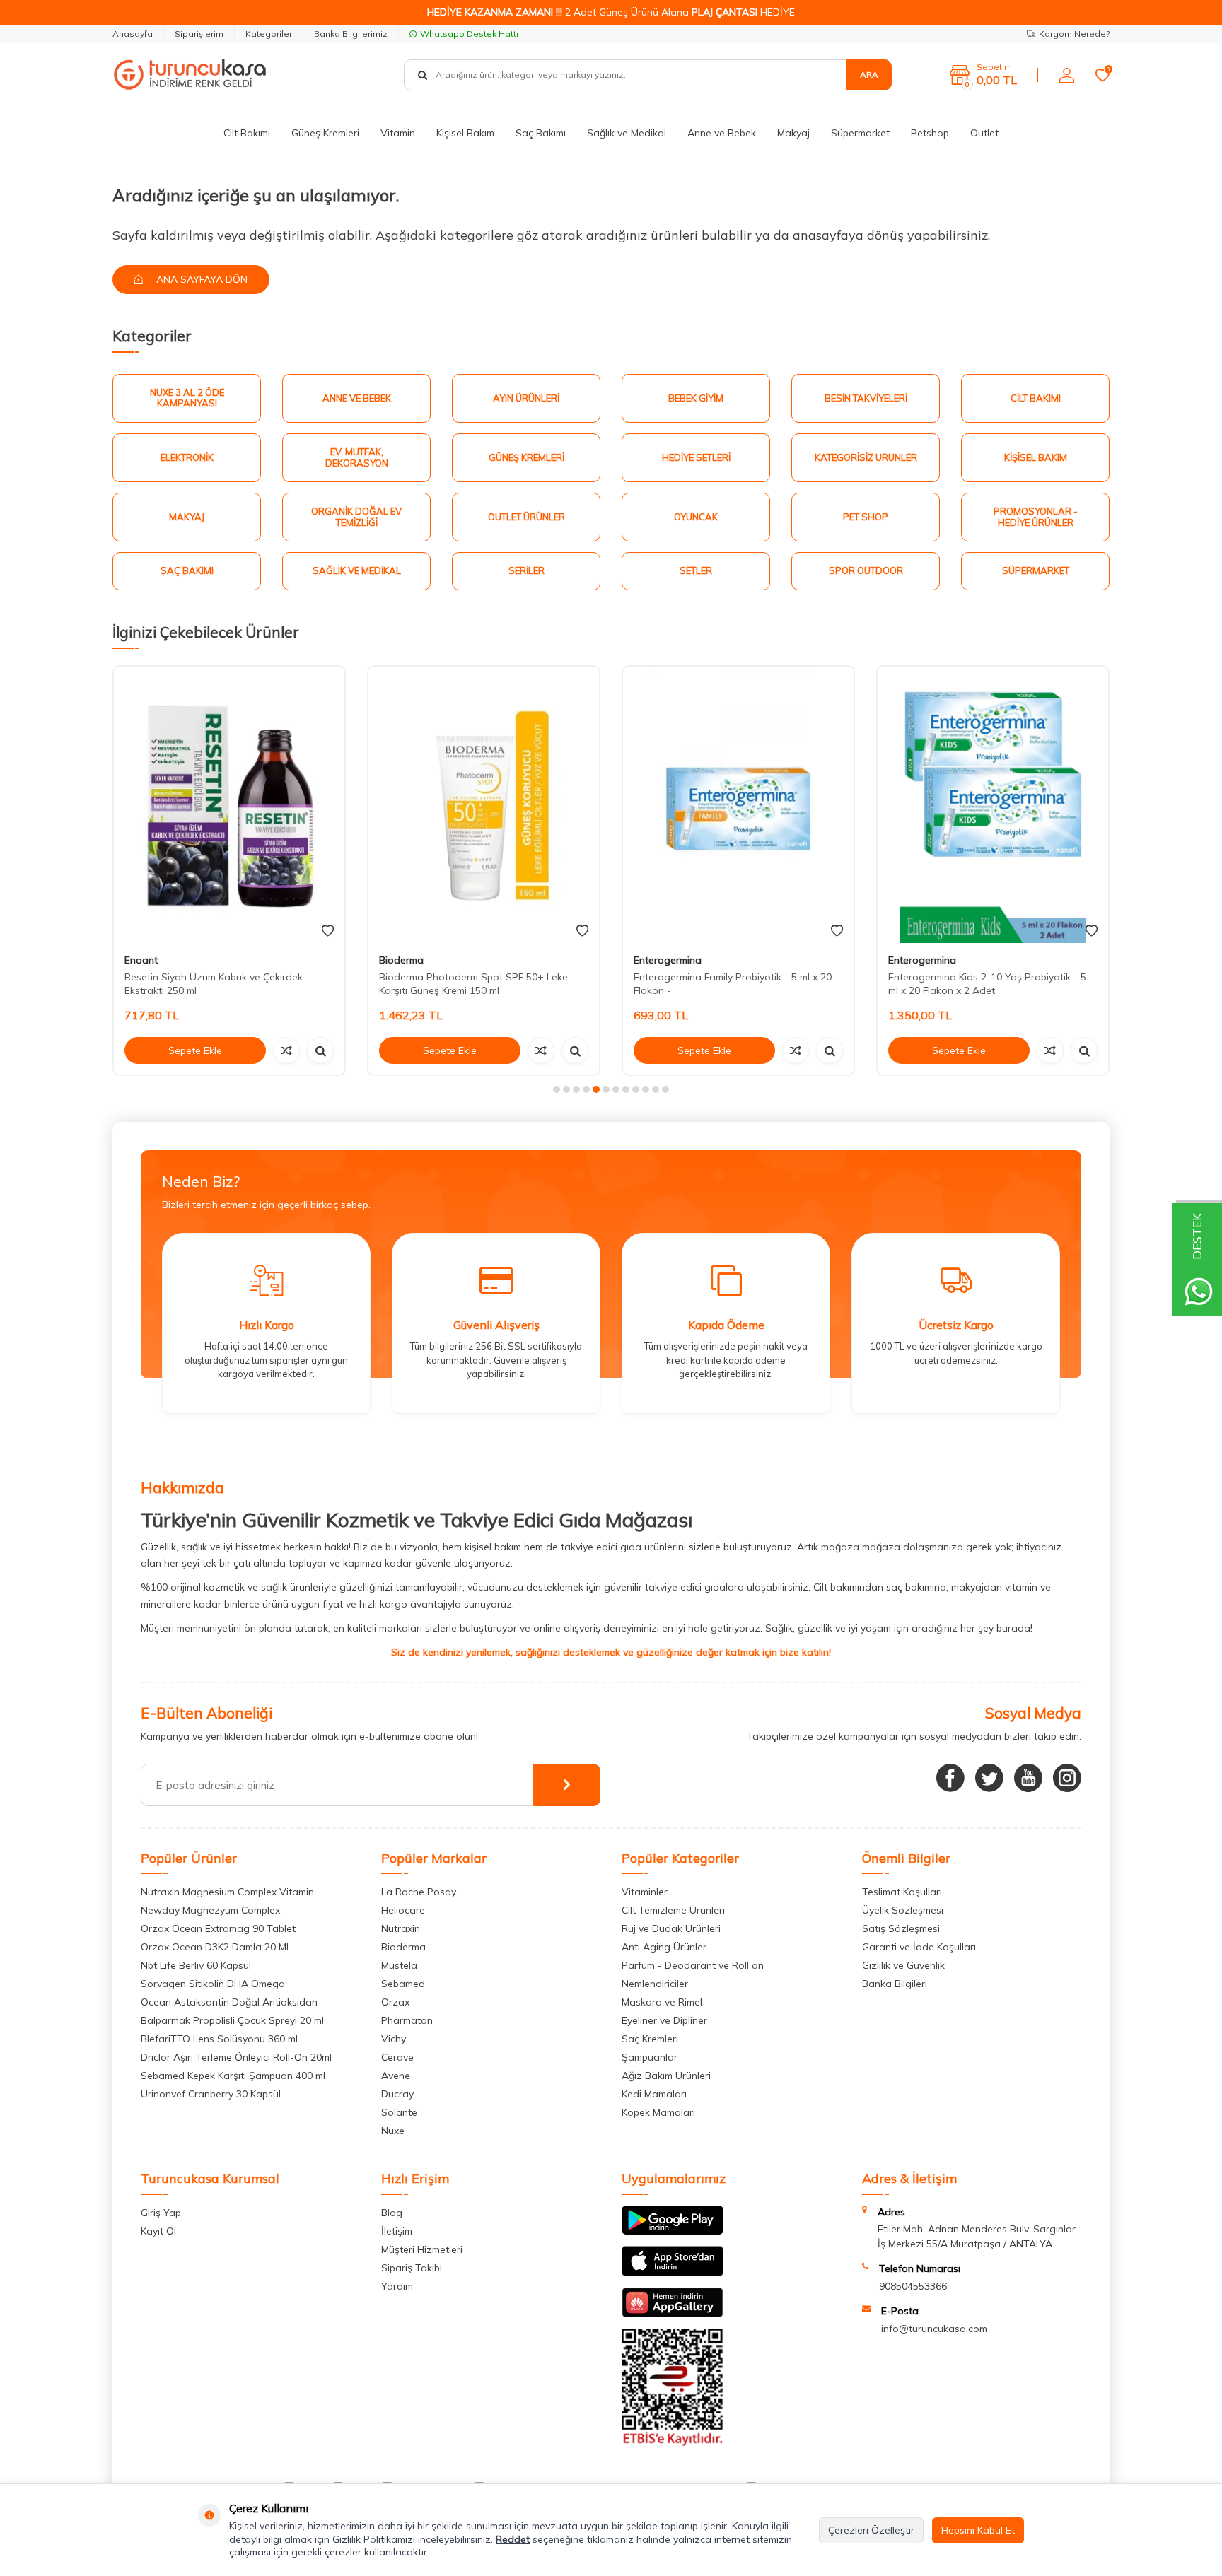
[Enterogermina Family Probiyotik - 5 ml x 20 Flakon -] (738, 805)
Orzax (395, 2002)
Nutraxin (401, 1928)
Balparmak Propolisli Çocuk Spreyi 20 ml (232, 2020)
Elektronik (187, 457)
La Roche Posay (419, 1892)
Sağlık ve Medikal (627, 133)
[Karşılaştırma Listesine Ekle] (286, 1050)
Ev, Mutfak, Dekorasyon (357, 457)
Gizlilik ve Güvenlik (903, 1965)
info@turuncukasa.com (934, 2329)
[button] (557, 1089)
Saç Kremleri (650, 2039)
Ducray (397, 2094)
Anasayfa (133, 34)
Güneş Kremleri (325, 133)
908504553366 (913, 2286)
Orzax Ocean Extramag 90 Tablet (218, 1928)
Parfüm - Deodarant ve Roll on (693, 1965)
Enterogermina (668, 960)
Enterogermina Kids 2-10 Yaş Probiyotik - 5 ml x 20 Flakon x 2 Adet (987, 984)
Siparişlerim (199, 34)
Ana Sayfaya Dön (200, 279)
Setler (696, 570)
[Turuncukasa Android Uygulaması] (673, 2231)
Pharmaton (407, 2020)
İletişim (397, 2231)
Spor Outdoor (866, 570)
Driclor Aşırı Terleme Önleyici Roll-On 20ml (236, 2057)
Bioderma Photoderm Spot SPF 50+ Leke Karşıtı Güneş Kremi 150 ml (473, 984)
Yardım (397, 2286)
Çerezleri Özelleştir (871, 2530)
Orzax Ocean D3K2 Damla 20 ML (216, 1947)
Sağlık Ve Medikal (357, 570)
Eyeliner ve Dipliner (664, 2020)
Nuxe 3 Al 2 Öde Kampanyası (187, 398)
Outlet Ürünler (526, 517)
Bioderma (401, 960)
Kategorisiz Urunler (866, 457)
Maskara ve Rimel (662, 2002)
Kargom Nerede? (1074, 34)
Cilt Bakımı (247, 133)
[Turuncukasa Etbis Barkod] (673, 2442)
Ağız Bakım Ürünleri (666, 2076)
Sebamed (403, 1984)
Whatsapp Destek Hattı (469, 34)
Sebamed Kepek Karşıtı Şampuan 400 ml (233, 2076)
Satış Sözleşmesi (901, 1928)
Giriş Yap (161, 2213)
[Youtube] (1028, 1778)
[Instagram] (1067, 1778)
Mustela (399, 1965)
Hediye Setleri (696, 457)
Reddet (513, 2539)
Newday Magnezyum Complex (210, 1910)
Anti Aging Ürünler (664, 1947)
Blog (392, 2213)
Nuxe (393, 2131)
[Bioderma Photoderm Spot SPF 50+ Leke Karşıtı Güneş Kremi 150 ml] (484, 805)
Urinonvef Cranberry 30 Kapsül (211, 2094)
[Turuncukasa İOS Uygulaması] (673, 2273)
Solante (399, 2112)
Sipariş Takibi (412, 2268)
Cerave (397, 2057)
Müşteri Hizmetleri (422, 2249)
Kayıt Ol (158, 2231)
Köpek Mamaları (658, 2112)
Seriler (526, 570)
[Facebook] (950, 1778)
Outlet (984, 133)
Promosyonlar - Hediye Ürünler (1036, 517)
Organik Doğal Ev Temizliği (356, 517)
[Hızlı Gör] (320, 1050)
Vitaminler (645, 1892)
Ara (869, 75)
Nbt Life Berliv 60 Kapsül (196, 1965)
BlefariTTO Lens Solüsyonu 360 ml (219, 2039)
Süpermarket (860, 133)
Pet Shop (866, 517)
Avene (396, 2076)
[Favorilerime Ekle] (328, 931)
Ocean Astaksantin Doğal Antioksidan (229, 2002)
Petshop (930, 133)
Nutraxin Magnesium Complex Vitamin (227, 1892)
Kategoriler (269, 34)
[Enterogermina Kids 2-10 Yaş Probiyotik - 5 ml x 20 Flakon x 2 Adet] (993, 805)
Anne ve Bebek (722, 133)
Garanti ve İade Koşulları (919, 1947)
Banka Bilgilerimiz (351, 34)
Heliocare (403, 1910)
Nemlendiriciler (655, 1984)
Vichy (394, 2039)
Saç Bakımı (541, 133)
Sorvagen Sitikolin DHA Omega (213, 1984)
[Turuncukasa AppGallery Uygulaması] (673, 2314)
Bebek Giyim (696, 398)
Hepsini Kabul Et (978, 2530)
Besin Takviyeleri (866, 398)
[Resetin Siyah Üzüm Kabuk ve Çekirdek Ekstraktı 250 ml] (229, 805)
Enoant (141, 960)
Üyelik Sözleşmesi (903, 1910)
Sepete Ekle (195, 1050)
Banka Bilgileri (895, 1984)
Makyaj (793, 133)
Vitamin (398, 133)
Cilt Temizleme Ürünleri (673, 1910)
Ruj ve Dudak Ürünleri (671, 1928)
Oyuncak (696, 517)
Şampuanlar (650, 2057)
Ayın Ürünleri (526, 398)
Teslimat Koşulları (902, 1892)
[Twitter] (989, 1778)
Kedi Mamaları (654, 2094)
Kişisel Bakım (465, 133)
